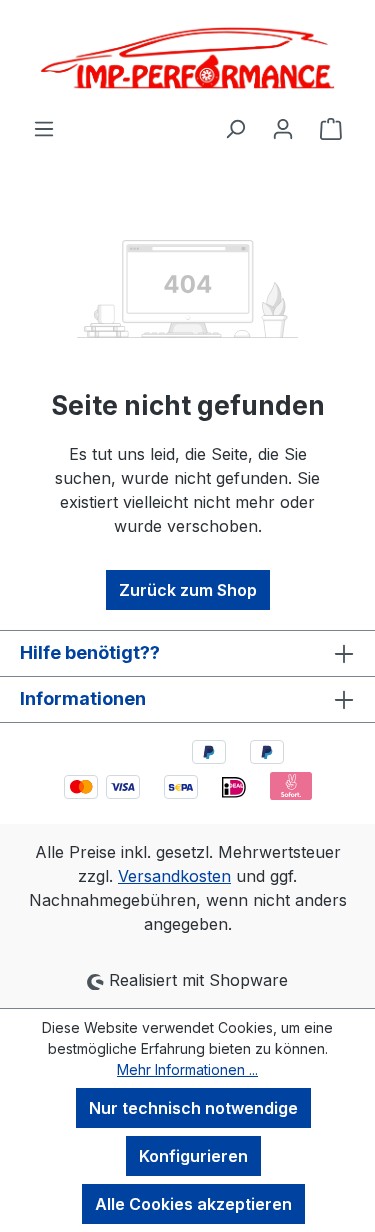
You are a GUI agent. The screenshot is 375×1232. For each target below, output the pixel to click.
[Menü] (44, 128)
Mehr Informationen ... (187, 1069)
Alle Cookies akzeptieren (193, 1204)
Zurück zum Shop (188, 590)
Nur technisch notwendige (193, 1108)
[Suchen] (235, 128)
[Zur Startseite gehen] (187, 58)
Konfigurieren (193, 1156)
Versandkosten (174, 876)
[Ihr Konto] (283, 128)
